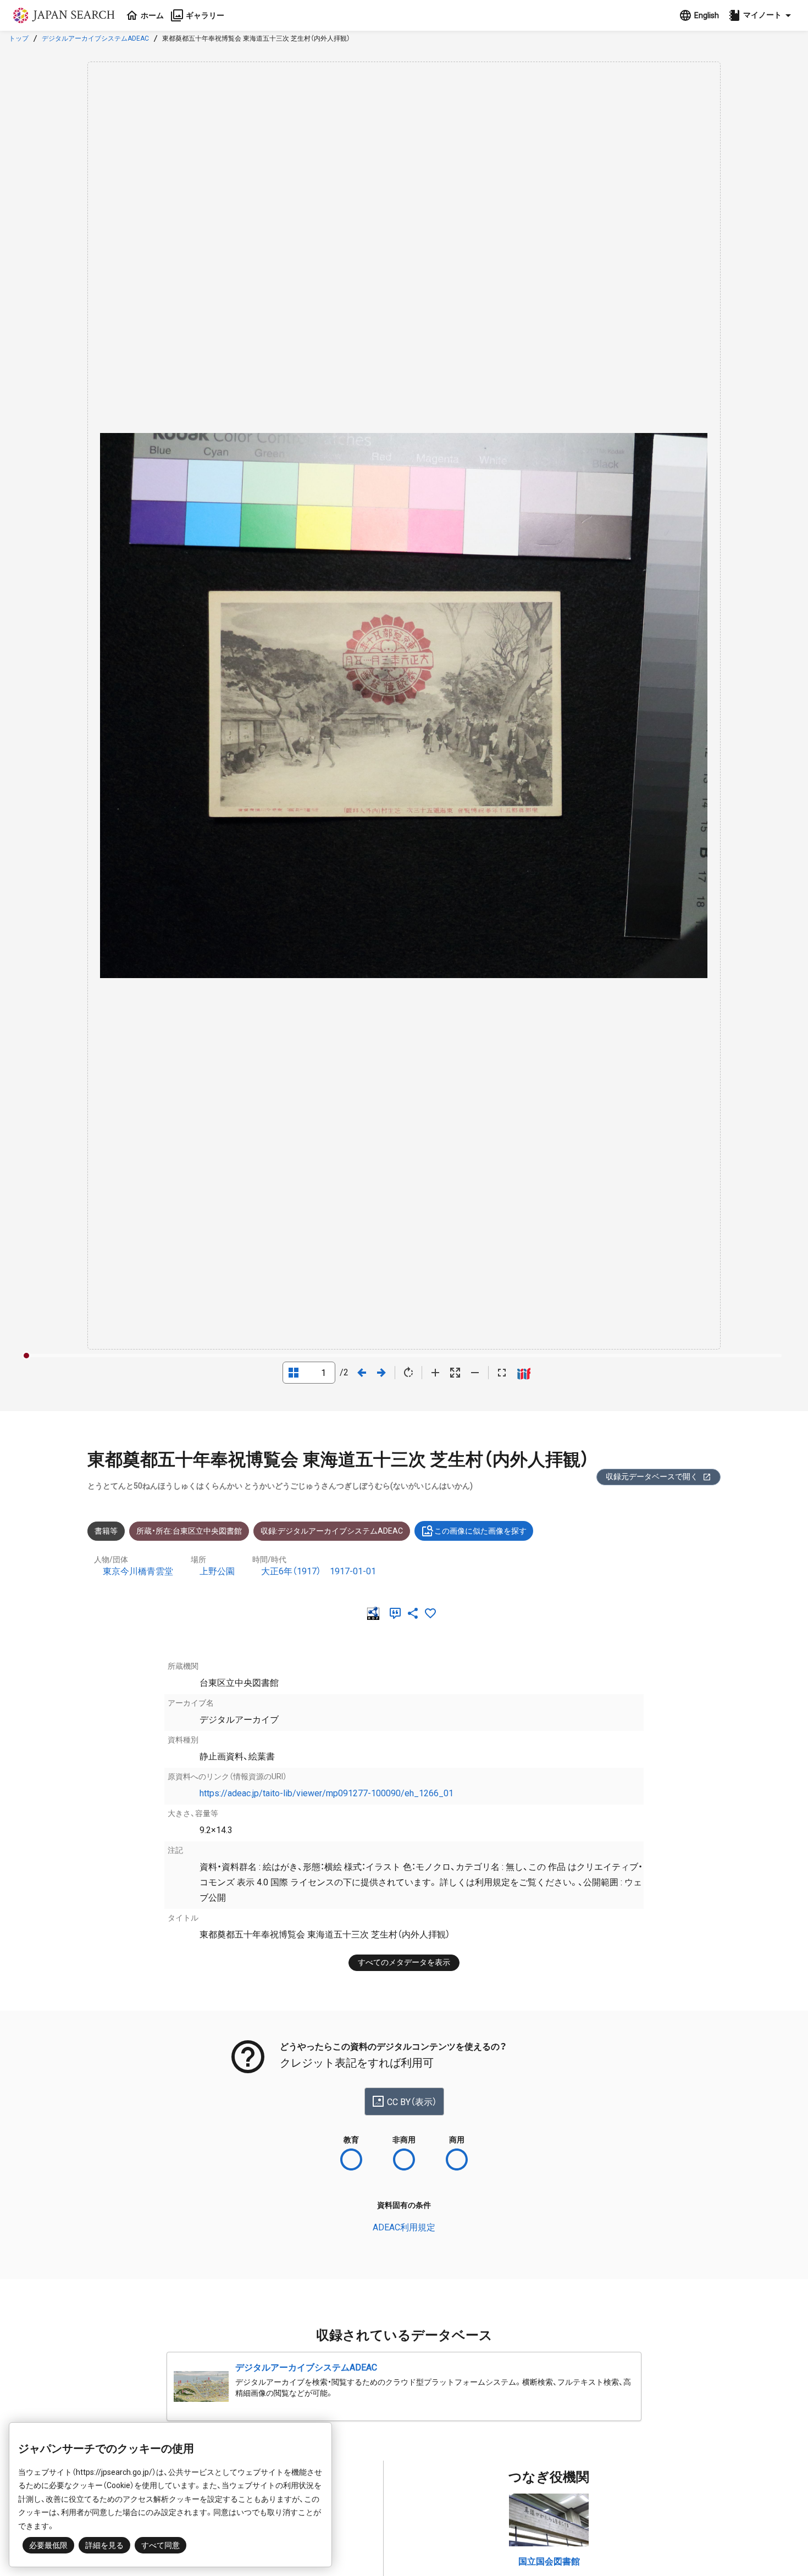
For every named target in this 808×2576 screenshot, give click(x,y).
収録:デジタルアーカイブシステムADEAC (332, 1531)
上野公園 (217, 1571)
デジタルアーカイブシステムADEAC (95, 38)
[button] (761, 15)
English (707, 15)
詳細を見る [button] (104, 2545)
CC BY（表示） (412, 2102)
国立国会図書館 (549, 2561)
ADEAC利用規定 (404, 2227)
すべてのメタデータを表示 (404, 1962)
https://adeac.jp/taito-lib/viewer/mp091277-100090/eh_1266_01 (326, 1793)
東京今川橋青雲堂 (138, 1571)
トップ (19, 38)
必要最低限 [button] (48, 2545)
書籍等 (106, 1531)
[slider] (26, 1356)
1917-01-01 (353, 1571)
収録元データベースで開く (652, 1476)
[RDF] (375, 1613)
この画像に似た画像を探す (480, 1531)
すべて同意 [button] (161, 2545)
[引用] (397, 1613)
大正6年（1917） (291, 1571)
